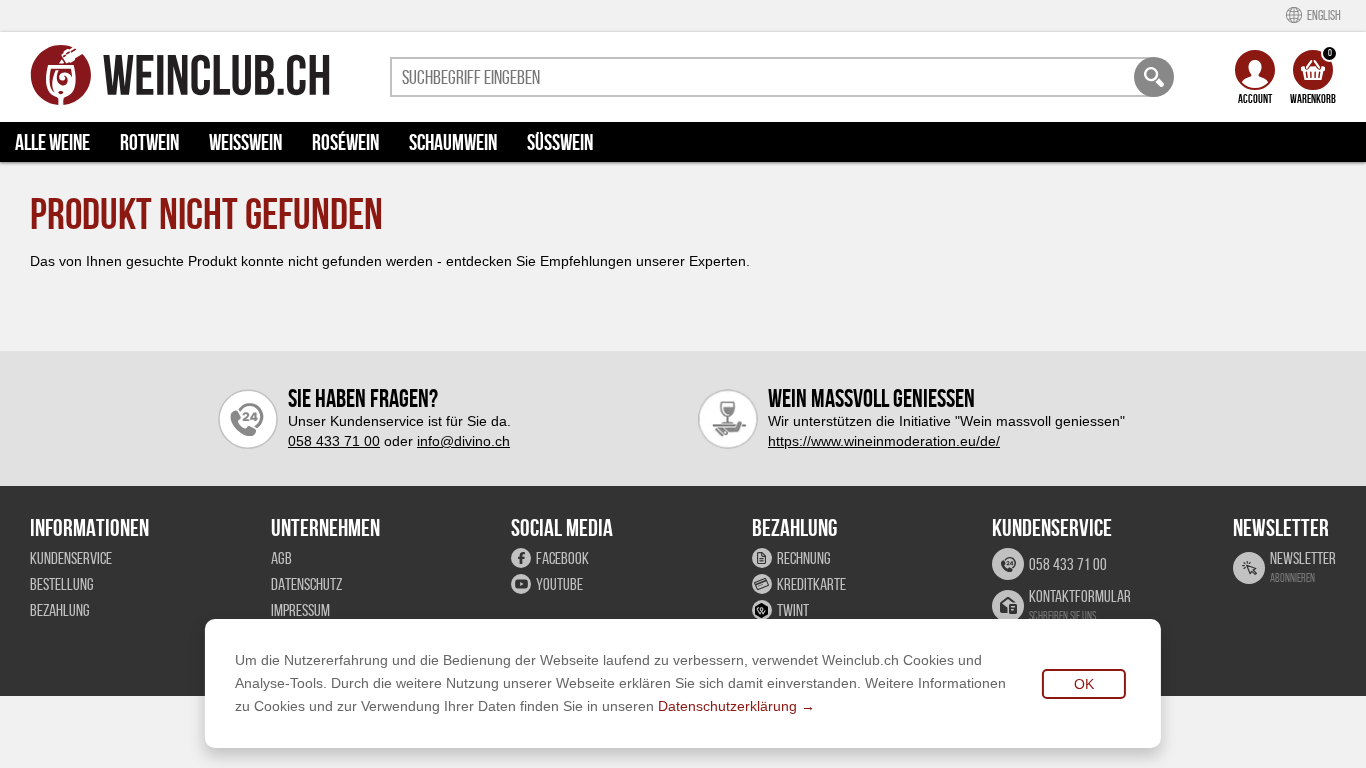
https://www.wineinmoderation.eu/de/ (884, 441)
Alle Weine (52, 142)
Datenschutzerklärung (727, 706)
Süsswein (560, 142)
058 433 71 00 (334, 441)
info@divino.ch (463, 441)
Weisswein (245, 142)
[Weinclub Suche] (1154, 77)
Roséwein (345, 142)
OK (1084, 684)
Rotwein (149, 142)
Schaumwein (453, 142)
